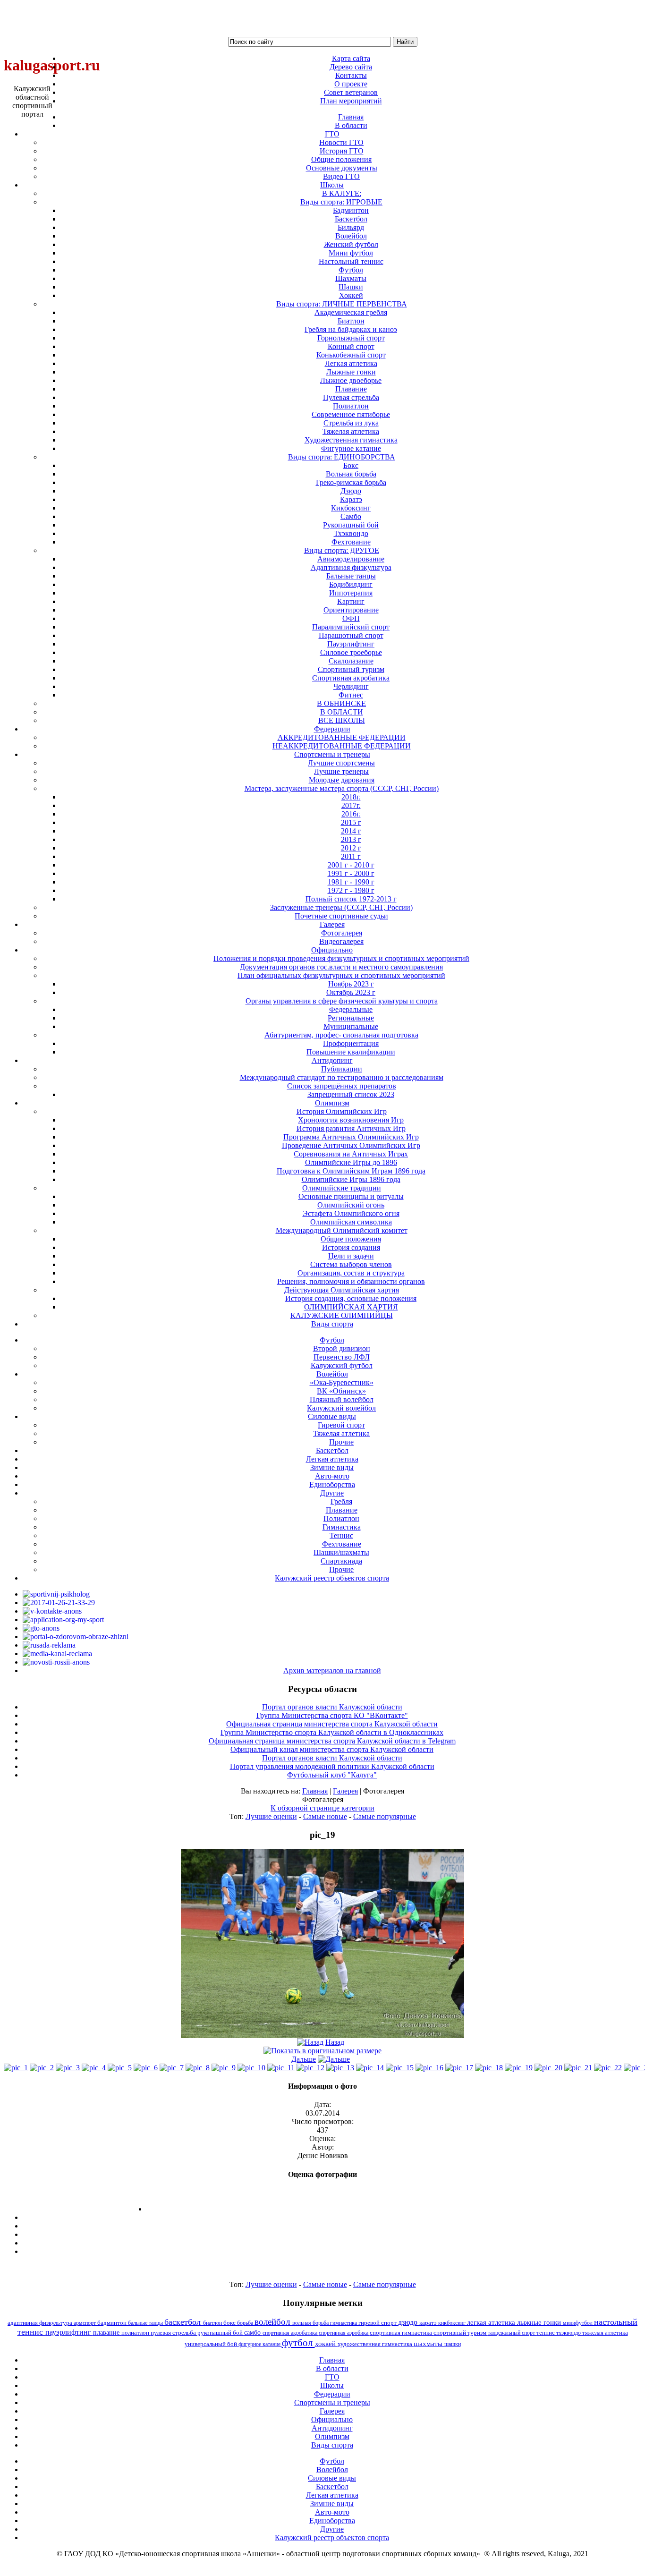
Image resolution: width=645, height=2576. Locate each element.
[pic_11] (281, 2068)
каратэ (429, 2323)
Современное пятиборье (351, 414)
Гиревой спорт (341, 1425)
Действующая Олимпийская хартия (342, 1290)
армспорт (85, 2323)
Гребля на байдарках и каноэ (351, 329)
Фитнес (351, 695)
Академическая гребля (351, 312)
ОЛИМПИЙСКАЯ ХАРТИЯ (351, 1307)
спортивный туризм (461, 2333)
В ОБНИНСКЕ (341, 703)
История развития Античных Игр (351, 1128)
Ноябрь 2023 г (351, 984)
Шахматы (351, 278)
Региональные (351, 1018)
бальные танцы (146, 2323)
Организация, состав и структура (351, 1273)
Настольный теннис (351, 261)
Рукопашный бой (351, 525)
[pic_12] (310, 2068)
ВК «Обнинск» (341, 1391)
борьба (246, 2323)
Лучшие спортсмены (341, 763)
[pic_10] (251, 2068)
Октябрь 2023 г (351, 992)
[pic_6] (146, 2068)
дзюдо (409, 2322)
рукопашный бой (221, 2333)
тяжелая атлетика (605, 2333)
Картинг (351, 601)
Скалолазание (351, 661)
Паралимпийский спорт (351, 627)
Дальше (304, 2059)
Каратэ (351, 499)
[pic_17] (459, 2068)
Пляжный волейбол (342, 1399)
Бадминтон (351, 210)
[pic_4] (94, 2068)
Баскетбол (351, 219)
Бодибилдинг (351, 584)
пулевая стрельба (174, 2333)
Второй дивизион (342, 1348)
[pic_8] (198, 2068)
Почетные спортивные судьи (341, 916)
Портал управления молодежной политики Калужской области (332, 1766)
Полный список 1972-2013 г (351, 899)
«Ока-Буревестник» (342, 1382)
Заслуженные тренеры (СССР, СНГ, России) (341, 907)
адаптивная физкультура (41, 2323)
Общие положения (341, 159)
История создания (351, 1247)
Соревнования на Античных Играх (351, 1154)
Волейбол (351, 236)
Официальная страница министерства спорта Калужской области (332, 1724)
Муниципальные (351, 1026)
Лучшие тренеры (341, 771)
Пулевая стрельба (351, 397)
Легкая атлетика (351, 363)
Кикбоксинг (351, 508)
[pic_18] (489, 2068)
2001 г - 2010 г (351, 865)
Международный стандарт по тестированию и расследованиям (342, 1077)
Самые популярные (385, 1816)
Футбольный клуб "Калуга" (332, 1775)
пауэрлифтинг (69, 2332)
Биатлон (351, 321)
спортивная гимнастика (402, 2333)
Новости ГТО (341, 142)
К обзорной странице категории (322, 1808)
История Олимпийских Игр (342, 1111)
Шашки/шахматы (341, 1552)
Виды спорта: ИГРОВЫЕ (341, 202)
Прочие (341, 1442)
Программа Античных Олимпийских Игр (351, 1137)
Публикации (342, 1069)
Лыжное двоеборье (351, 380)
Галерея (345, 1791)
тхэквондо (569, 2333)
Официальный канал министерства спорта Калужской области (332, 1749)
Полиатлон (351, 406)
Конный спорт (351, 346)
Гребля (341, 1501)
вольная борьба (311, 2323)
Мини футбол (351, 253)
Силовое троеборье (351, 652)
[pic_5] (120, 2068)
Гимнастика (342, 1527)
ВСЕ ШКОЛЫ (342, 720)
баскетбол (184, 2322)
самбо (253, 2332)
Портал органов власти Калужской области (332, 1707)
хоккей (326, 2344)
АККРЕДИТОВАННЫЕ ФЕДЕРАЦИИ (342, 737)
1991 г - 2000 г (351, 873)
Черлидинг (351, 686)
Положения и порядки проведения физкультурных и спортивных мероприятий (341, 958)
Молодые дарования (342, 780)
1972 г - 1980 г (351, 890)
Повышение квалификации (351, 1052)
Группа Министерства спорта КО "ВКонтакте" (332, 1715)
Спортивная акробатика (351, 678)
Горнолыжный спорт (351, 338)
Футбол (351, 270)
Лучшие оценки (271, 1816)
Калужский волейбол (341, 1408)
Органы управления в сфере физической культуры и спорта (342, 1001)
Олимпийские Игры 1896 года (351, 1179)
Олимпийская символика (351, 1222)
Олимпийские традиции (342, 1188)
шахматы (429, 2343)
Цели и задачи (351, 1256)
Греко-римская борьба (351, 482)
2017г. (351, 805)
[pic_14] (370, 2068)
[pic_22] (608, 2068)
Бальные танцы (351, 576)
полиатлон (136, 2333)
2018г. (351, 797)
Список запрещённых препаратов (342, 1086)
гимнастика (344, 2323)
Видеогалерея (341, 941)
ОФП (351, 618)
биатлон (213, 2323)
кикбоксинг (453, 2323)
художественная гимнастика (376, 2344)
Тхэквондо (351, 533)
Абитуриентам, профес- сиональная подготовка (341, 1035)
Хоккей (351, 295)
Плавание (351, 389)
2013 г (351, 839)
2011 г (351, 856)
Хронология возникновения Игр (351, 1120)
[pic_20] (548, 2068)
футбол (298, 2342)
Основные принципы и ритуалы (351, 1196)
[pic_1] (16, 2068)
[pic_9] (224, 2068)
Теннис (341, 1535)
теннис (546, 2333)
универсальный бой (212, 2344)
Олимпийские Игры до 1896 (351, 1162)
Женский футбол (351, 244)
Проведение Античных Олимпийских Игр (351, 1145)
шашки (453, 2344)
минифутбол (578, 2323)
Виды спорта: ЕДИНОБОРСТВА (342, 457)
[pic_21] (578, 2068)
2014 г (351, 831)
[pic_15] (400, 2068)
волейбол (273, 2322)
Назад (335, 2042)
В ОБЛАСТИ (342, 712)
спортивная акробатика (291, 2333)
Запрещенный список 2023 (351, 1094)
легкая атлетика (492, 2322)
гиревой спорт (378, 2323)
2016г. (351, 814)
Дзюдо (351, 491)
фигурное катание (260, 2344)
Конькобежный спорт (351, 355)
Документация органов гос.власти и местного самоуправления (341, 967)
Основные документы (342, 168)
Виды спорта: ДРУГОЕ (342, 550)
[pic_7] (172, 2068)
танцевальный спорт (512, 2333)
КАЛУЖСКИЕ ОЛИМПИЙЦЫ (342, 1315)
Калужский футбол (342, 1365)
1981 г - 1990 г (351, 882)
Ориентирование (351, 610)
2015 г (351, 822)
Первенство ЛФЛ (342, 1357)
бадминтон (113, 2323)
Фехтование (351, 542)
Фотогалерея (342, 933)
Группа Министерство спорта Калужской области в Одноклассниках (332, 1732)
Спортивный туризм (351, 669)
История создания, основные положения (351, 1298)
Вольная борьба (351, 474)
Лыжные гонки (351, 372)
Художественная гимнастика (351, 440)
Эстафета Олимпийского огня (351, 1213)
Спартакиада (341, 1561)
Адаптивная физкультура (351, 567)
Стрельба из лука (351, 423)
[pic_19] (322, 2036)
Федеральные (351, 1009)
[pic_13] (340, 2068)
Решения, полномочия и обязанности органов (351, 1281)
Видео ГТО (341, 176)
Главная (315, 1791)
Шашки (351, 287)
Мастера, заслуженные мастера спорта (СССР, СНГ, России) (342, 788)
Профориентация (351, 1043)
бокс (230, 2323)
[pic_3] (68, 2068)
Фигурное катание (351, 448)
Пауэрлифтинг (351, 644)
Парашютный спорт (351, 635)
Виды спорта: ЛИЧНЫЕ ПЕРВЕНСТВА (342, 304)
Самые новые (325, 1816)
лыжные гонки (540, 2322)
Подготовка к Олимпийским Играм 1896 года (351, 1171)
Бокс (351, 465)
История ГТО (342, 151)
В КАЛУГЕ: (342, 193)
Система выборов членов (351, 1264)
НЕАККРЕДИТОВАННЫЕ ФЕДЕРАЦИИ (342, 746)
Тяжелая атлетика (351, 431)
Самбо (351, 516)
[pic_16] (429, 2068)
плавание (107, 2332)
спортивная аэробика (344, 2333)
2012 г (351, 848)
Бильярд (351, 227)
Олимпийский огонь (351, 1205)
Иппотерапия (351, 593)
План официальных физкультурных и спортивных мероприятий (341, 975)
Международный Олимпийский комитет (342, 1230)
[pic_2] (42, 2068)
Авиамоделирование (351, 559)
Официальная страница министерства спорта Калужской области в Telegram (332, 1741)
